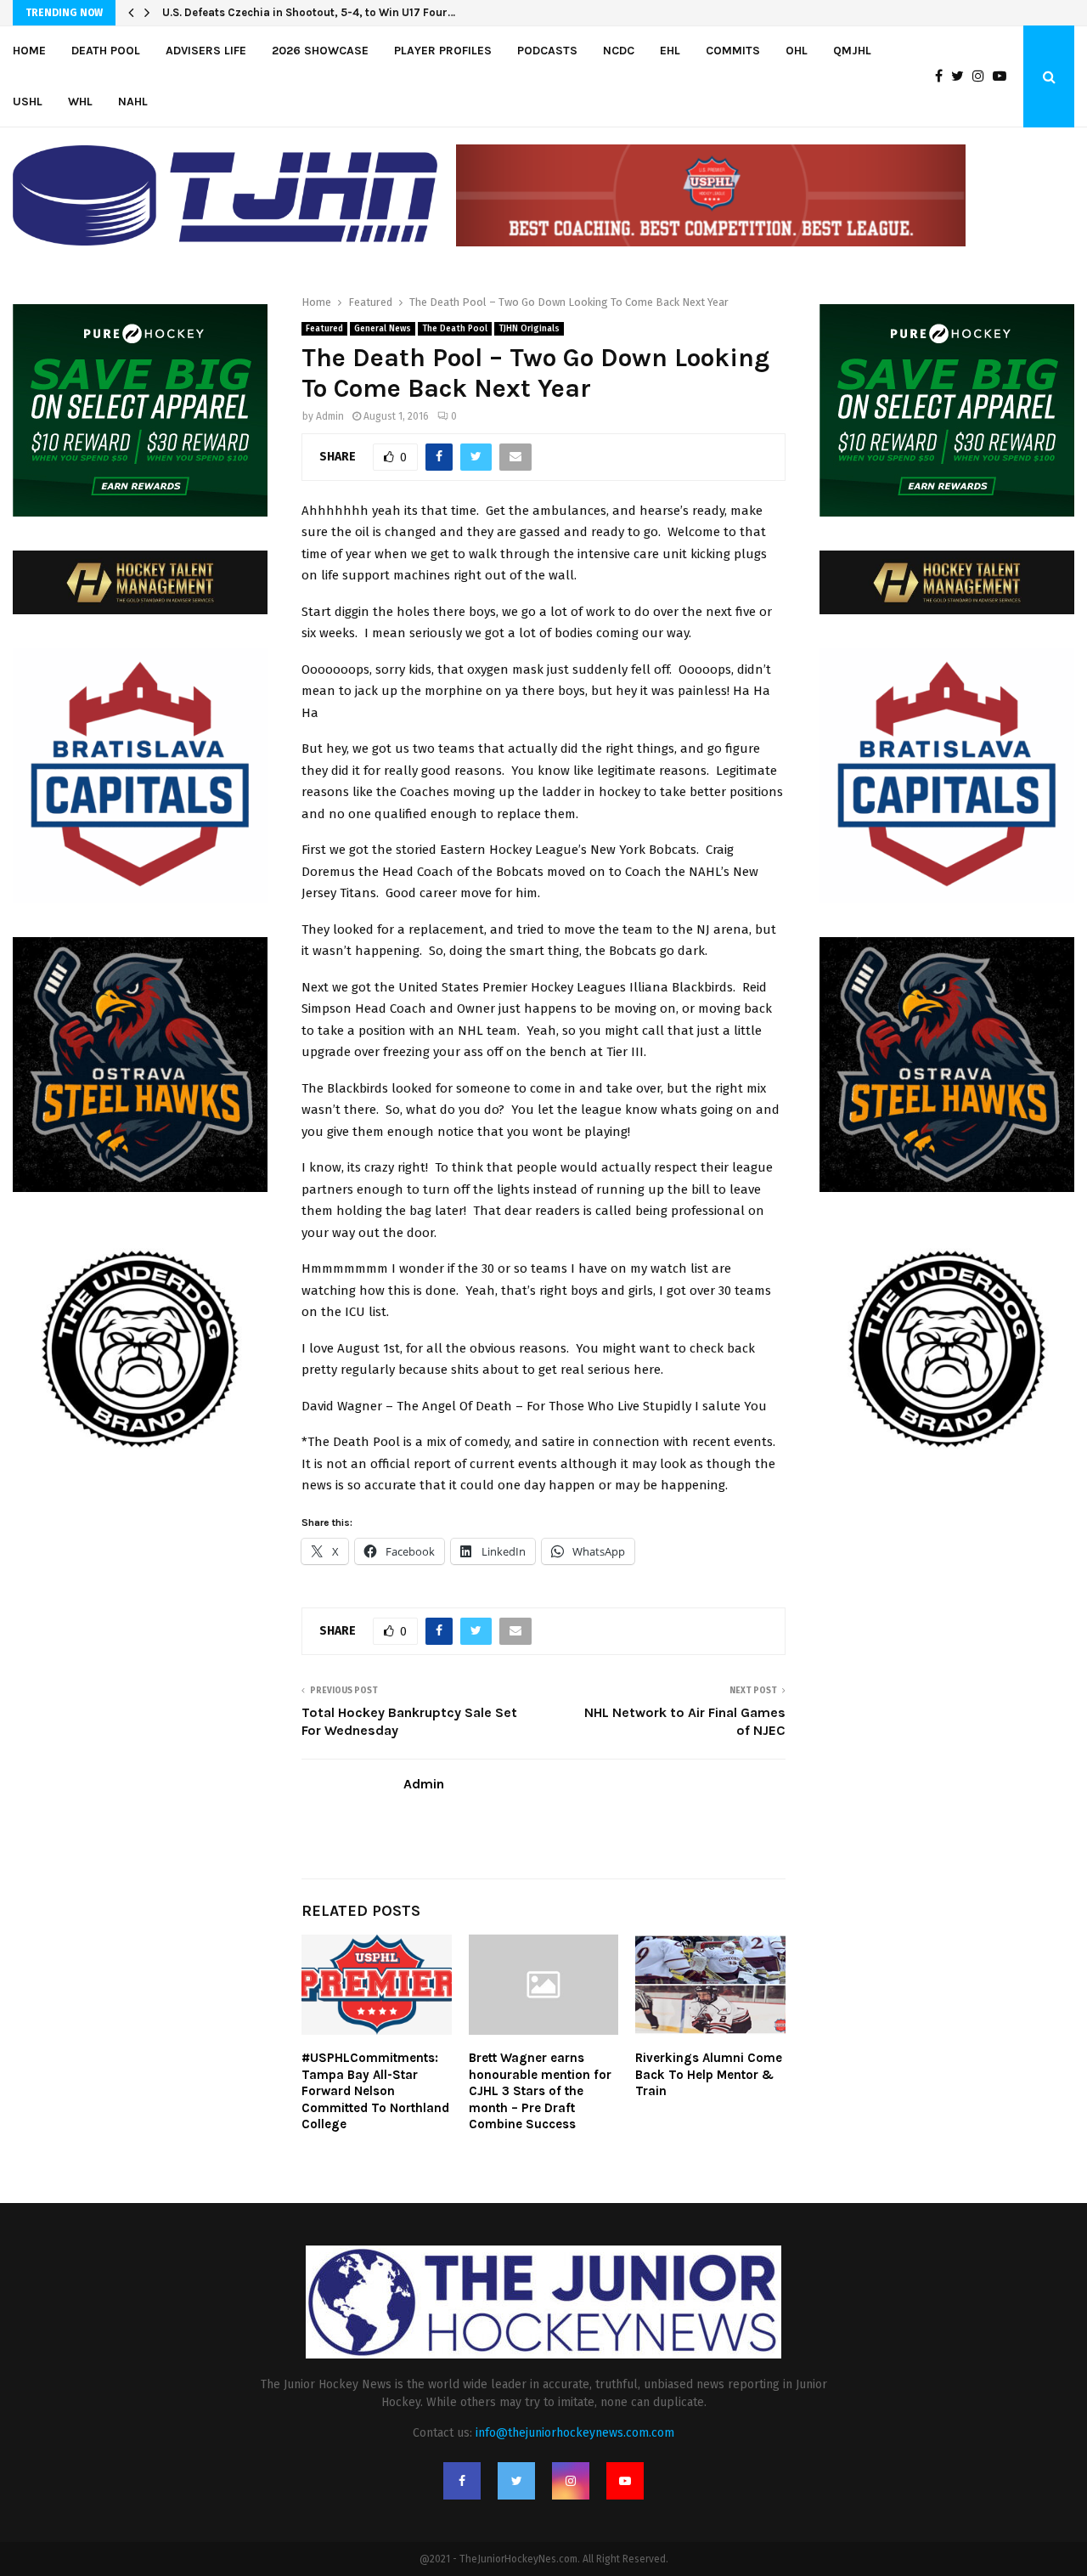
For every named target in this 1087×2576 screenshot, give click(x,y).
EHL (670, 51)
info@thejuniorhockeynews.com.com (575, 2433)
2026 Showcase (320, 51)
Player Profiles (443, 51)
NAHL (133, 102)
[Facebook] (943, 76)
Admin (330, 416)
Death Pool (106, 51)
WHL (80, 102)
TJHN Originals (529, 329)
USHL (28, 102)
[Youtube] (1004, 76)
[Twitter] (962, 76)
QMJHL (852, 51)
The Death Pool (455, 329)
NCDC (619, 51)
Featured (324, 329)
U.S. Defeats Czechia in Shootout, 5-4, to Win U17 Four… (309, 12)
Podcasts (547, 51)
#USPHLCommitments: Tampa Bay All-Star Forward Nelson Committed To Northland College (375, 2091)
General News (383, 329)
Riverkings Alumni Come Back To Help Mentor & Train (709, 2074)
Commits (733, 51)
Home (29, 51)
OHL (797, 51)
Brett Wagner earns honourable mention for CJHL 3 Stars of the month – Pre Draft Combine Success (540, 2091)
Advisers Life (206, 51)
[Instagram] (983, 76)
